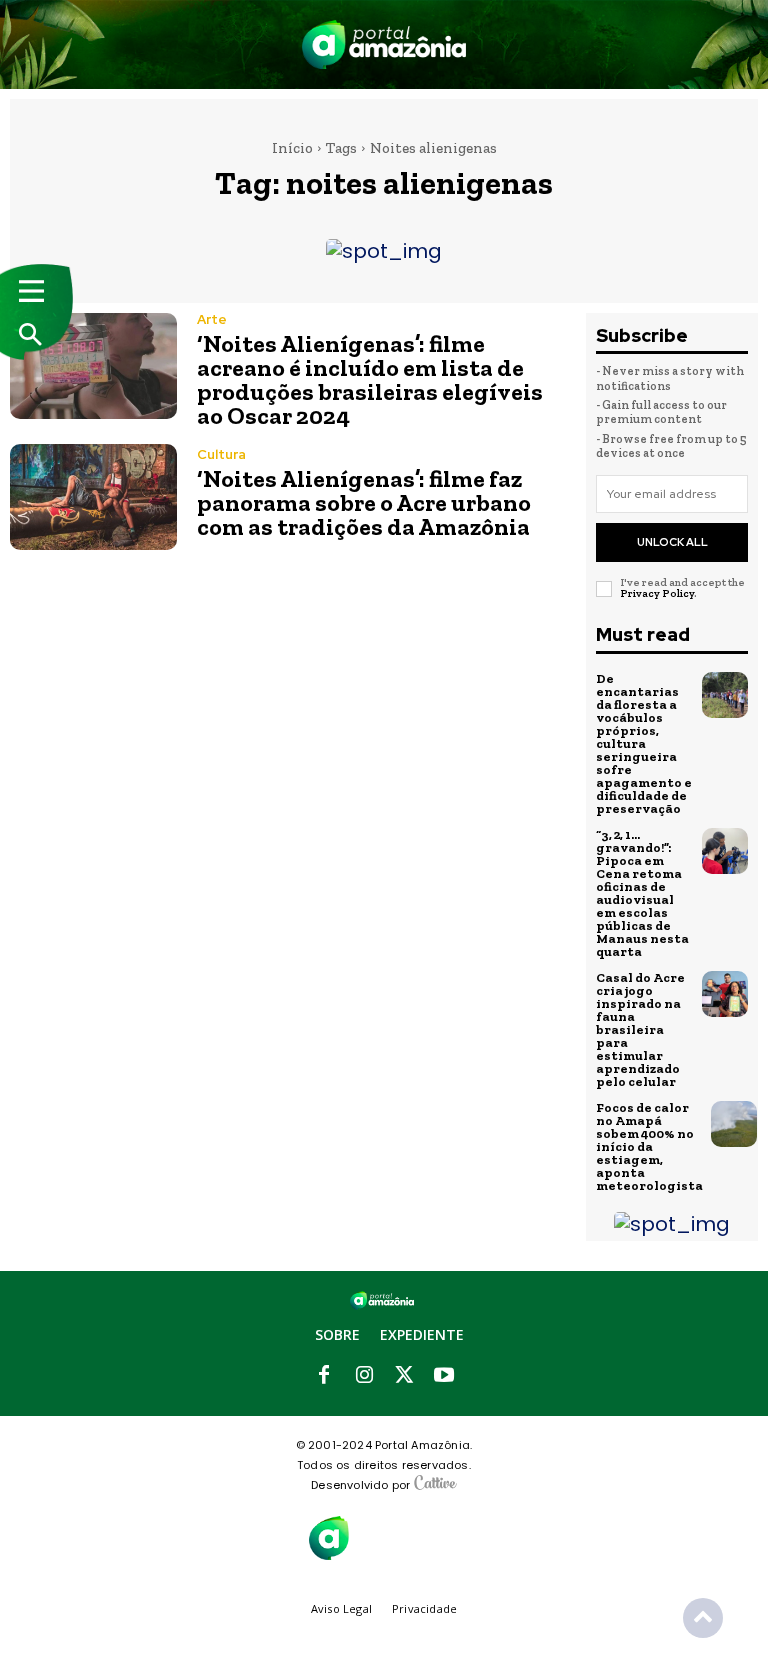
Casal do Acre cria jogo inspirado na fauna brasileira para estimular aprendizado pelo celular (640, 1029)
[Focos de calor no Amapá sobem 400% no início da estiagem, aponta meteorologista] (734, 1124)
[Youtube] (444, 1376)
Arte (212, 319)
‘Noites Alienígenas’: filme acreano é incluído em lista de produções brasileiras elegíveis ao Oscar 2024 (370, 379)
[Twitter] (404, 1376)
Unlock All (672, 542)
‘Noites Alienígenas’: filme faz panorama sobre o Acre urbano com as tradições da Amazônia (364, 502)
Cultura (221, 454)
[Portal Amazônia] (384, 44)
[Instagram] (364, 1376)
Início (292, 148)
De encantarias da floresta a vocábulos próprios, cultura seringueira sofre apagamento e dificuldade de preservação (644, 743)
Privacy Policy (657, 593)
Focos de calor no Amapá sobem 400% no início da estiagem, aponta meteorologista (649, 1146)
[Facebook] (324, 1376)
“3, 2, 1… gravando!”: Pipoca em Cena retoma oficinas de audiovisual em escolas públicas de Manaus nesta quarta (642, 893)
